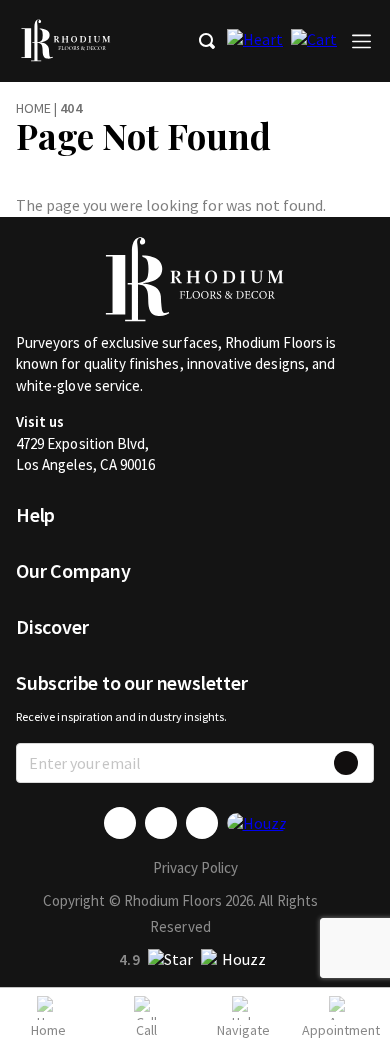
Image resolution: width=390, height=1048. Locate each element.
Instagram (202, 823)
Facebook (120, 823)
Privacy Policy (195, 867)
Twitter (161, 823)
